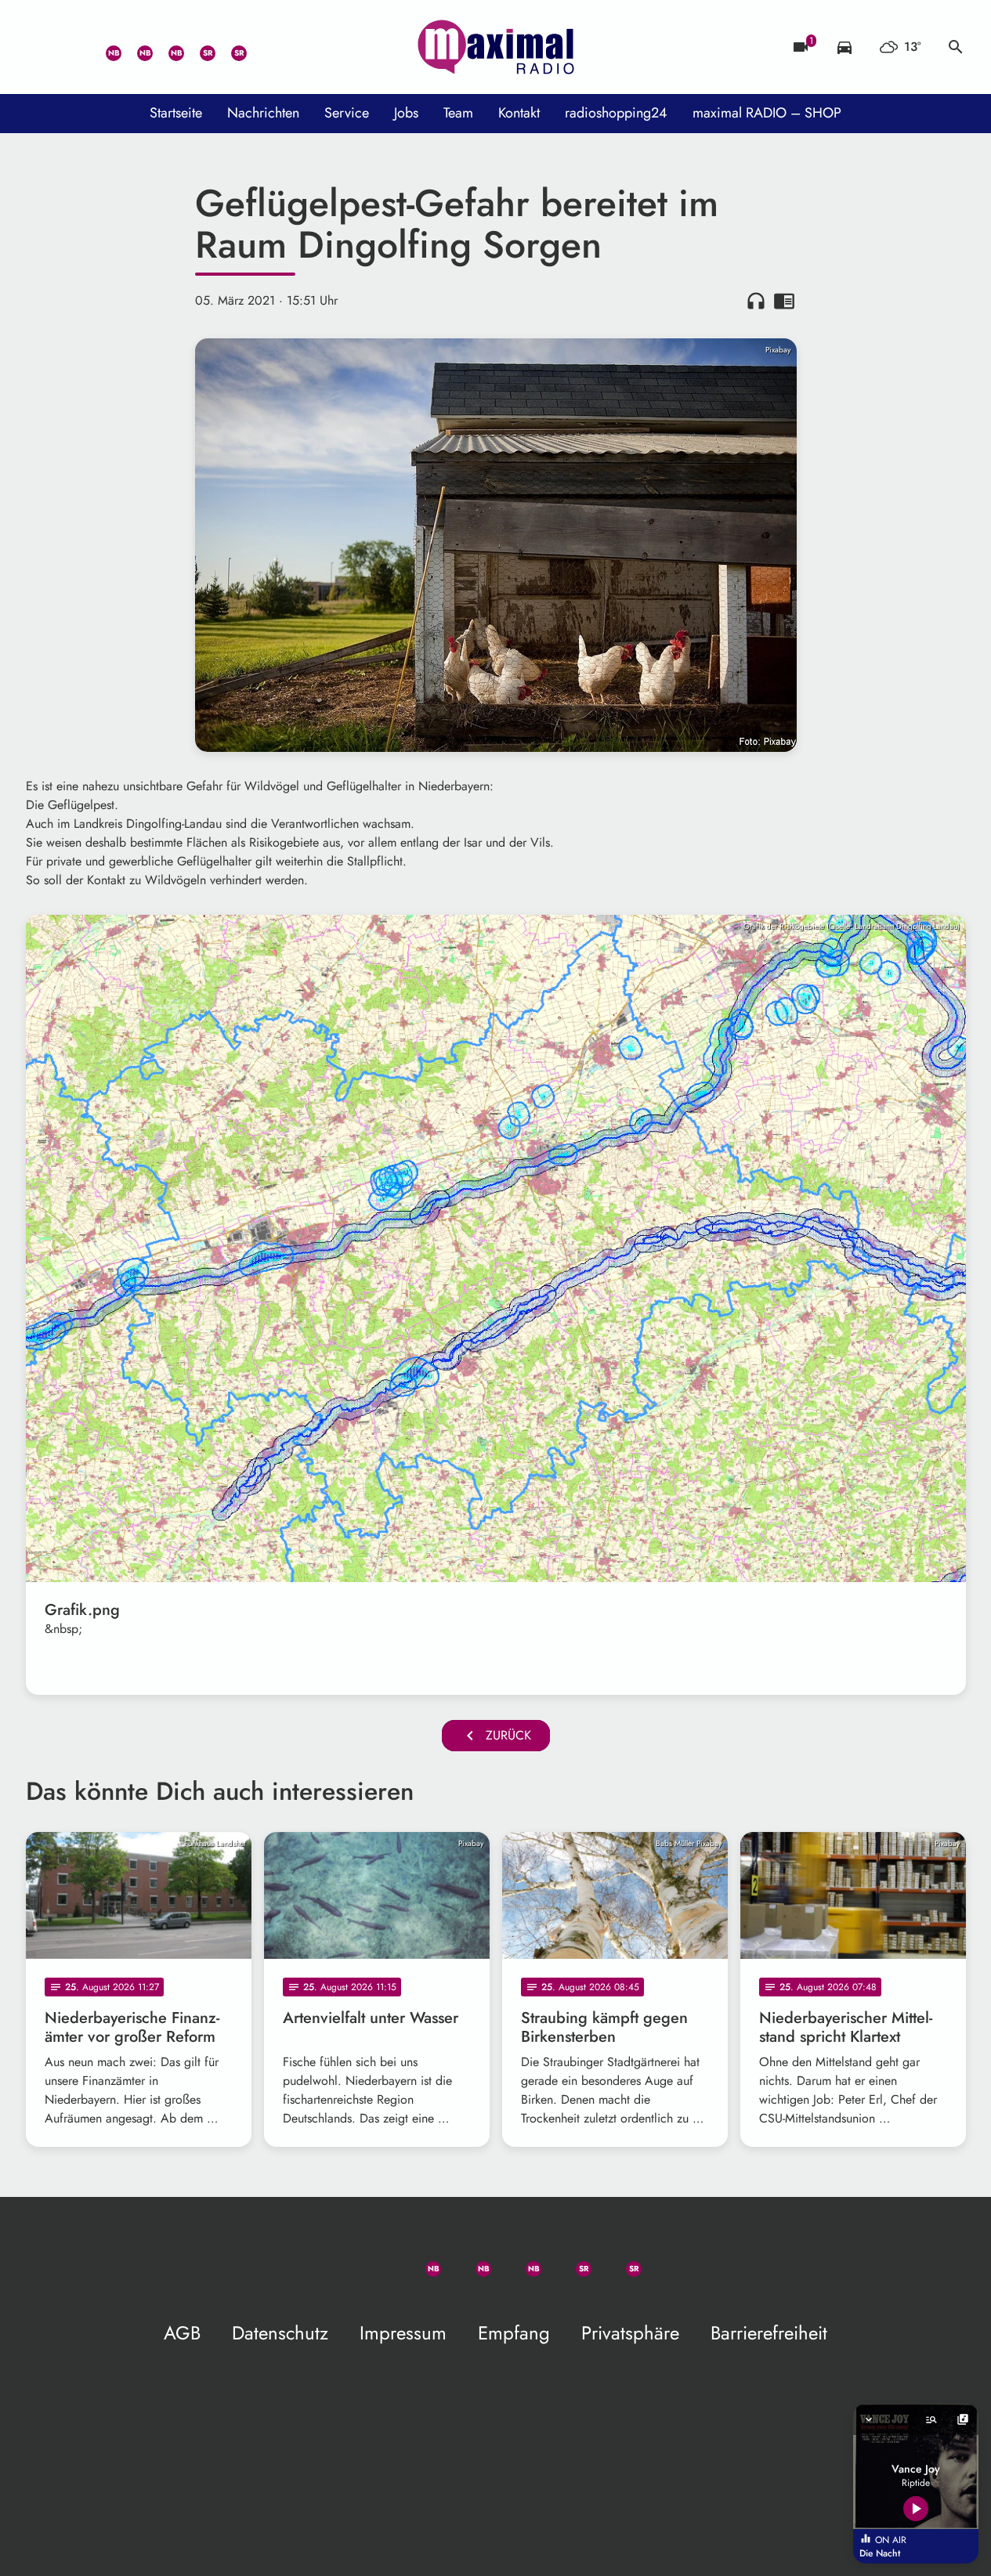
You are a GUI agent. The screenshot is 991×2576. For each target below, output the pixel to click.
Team (458, 113)
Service (347, 113)
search (956, 47)
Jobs (406, 113)
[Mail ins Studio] (42, 47)
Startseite (176, 113)
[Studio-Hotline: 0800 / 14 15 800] (73, 47)
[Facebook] (136, 47)
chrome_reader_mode (784, 301)
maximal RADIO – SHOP (767, 113)
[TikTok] (261, 47)
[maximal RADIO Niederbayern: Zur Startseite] (496, 47)
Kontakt (519, 113)
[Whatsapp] (104, 47)
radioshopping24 (616, 113)
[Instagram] (167, 47)
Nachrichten (263, 113)
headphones (756, 301)
